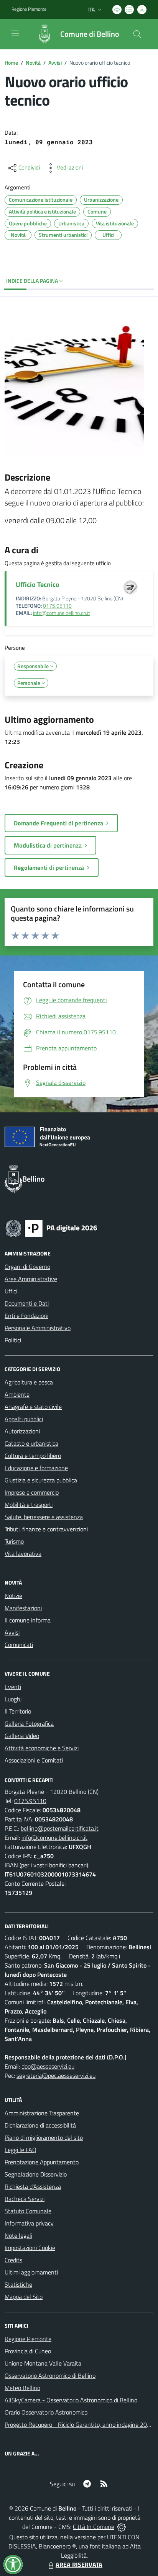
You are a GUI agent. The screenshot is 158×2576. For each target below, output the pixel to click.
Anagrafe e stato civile (33, 1407)
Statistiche (18, 2284)
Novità (33, 63)
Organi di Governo (27, 1267)
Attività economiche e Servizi (42, 1748)
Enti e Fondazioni (26, 1316)
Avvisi (55, 63)
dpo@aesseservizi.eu (48, 2066)
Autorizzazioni (22, 1431)
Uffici (11, 1291)
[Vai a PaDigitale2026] (51, 1228)
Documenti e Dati (27, 1303)
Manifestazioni (23, 1608)
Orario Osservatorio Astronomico (46, 2412)
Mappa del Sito (24, 2297)
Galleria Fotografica (29, 1723)
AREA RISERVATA (79, 2565)
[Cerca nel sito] (137, 34)
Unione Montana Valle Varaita (43, 2363)
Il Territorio (18, 1711)
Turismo (14, 1541)
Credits (13, 2260)
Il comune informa (28, 1620)
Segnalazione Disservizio (36, 2174)
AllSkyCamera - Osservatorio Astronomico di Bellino (71, 2400)
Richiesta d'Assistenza (33, 2186)
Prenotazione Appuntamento (42, 2162)
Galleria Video (22, 1736)
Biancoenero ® (57, 2546)
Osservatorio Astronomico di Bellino (50, 2375)
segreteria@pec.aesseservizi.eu (56, 2075)
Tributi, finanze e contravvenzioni (46, 1529)
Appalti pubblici (24, 1419)
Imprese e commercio (32, 1492)
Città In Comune (94, 2527)
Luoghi (13, 1699)
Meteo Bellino (22, 2388)
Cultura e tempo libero (33, 1456)
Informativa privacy (29, 2223)
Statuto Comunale (28, 2211)
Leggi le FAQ (21, 2150)
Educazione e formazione (36, 1468)
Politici (13, 1340)
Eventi (13, 1687)
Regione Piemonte (29, 9)
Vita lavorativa (23, 1554)
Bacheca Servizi (25, 2199)
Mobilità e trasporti (29, 1505)
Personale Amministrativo (38, 1328)
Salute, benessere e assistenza (44, 1517)
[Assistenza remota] (121, 2527)
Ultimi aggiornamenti (31, 2272)
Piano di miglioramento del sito (44, 2137)
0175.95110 (57, 606)
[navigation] (15, 33)
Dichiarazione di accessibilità (40, 2125)
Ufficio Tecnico (38, 584)
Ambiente (17, 1394)
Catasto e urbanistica (31, 1443)
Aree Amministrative (31, 1279)
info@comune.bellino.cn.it (62, 613)
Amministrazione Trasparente (42, 2113)
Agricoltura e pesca (29, 1382)
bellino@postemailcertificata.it (60, 1828)
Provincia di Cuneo (28, 2351)
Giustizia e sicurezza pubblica (41, 1480)
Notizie (13, 1596)
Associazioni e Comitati (34, 1760)
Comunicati (19, 1645)
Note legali (18, 2235)
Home (11, 63)
